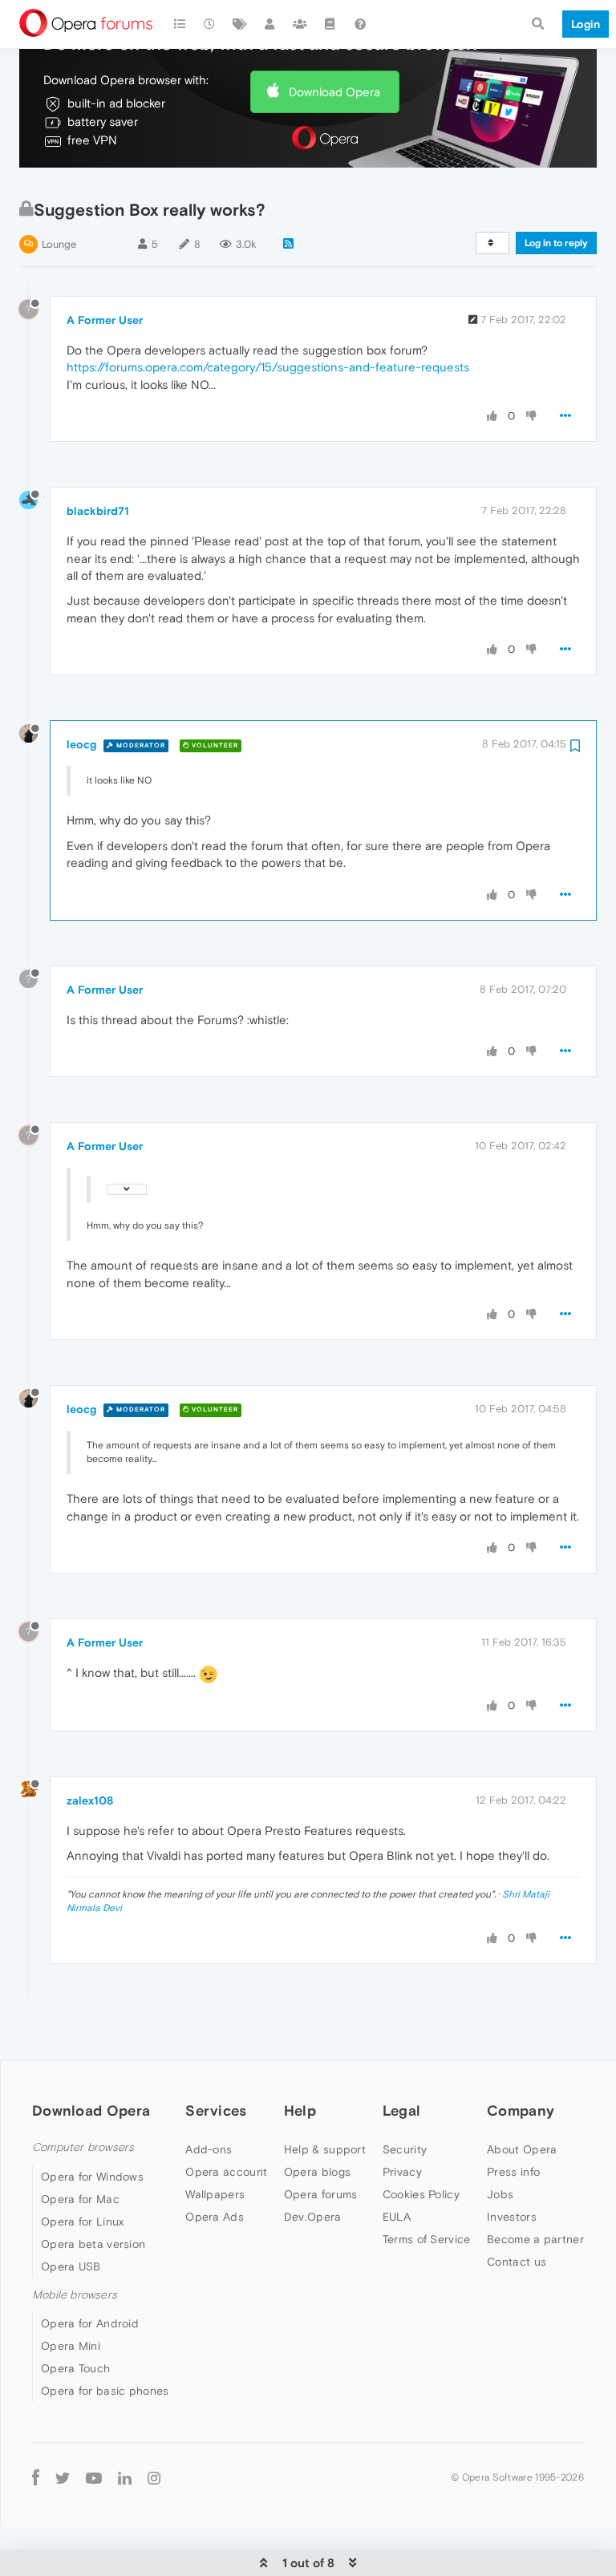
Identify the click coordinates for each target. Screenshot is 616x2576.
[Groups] (300, 24)
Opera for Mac (80, 2199)
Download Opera (334, 92)
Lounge (59, 244)
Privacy (402, 2172)
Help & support (325, 2149)
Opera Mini (71, 2346)
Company (521, 2110)
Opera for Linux (83, 2222)
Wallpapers (215, 2194)
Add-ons (209, 2149)
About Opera (522, 2149)
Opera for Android (90, 2323)
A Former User (105, 320)
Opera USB (71, 2266)
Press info (513, 2172)
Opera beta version (93, 2244)
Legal (402, 2110)
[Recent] (210, 24)
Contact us (517, 2262)
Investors (512, 2217)
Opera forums (321, 2194)
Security (405, 2149)
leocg (81, 744)
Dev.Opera (313, 2217)
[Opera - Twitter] (63, 2477)
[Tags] (240, 24)
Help (300, 2110)
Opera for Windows (92, 2177)
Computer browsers (83, 2147)
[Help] (360, 24)
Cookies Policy (421, 2194)
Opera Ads (215, 2217)
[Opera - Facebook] (36, 2477)
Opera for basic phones (105, 2391)
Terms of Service (427, 2239)
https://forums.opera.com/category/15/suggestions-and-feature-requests (268, 367)
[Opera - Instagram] (154, 2477)
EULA (397, 2217)
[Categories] (180, 24)
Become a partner (535, 2239)
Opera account (226, 2172)
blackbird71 (98, 511)
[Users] (270, 24)
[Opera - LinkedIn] (125, 2477)
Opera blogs (317, 2172)
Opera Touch (75, 2368)
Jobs (500, 2194)
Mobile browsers (75, 2295)
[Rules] (330, 24)
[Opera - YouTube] (94, 2477)
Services (216, 2110)
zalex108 (90, 1800)
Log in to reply (556, 243)
